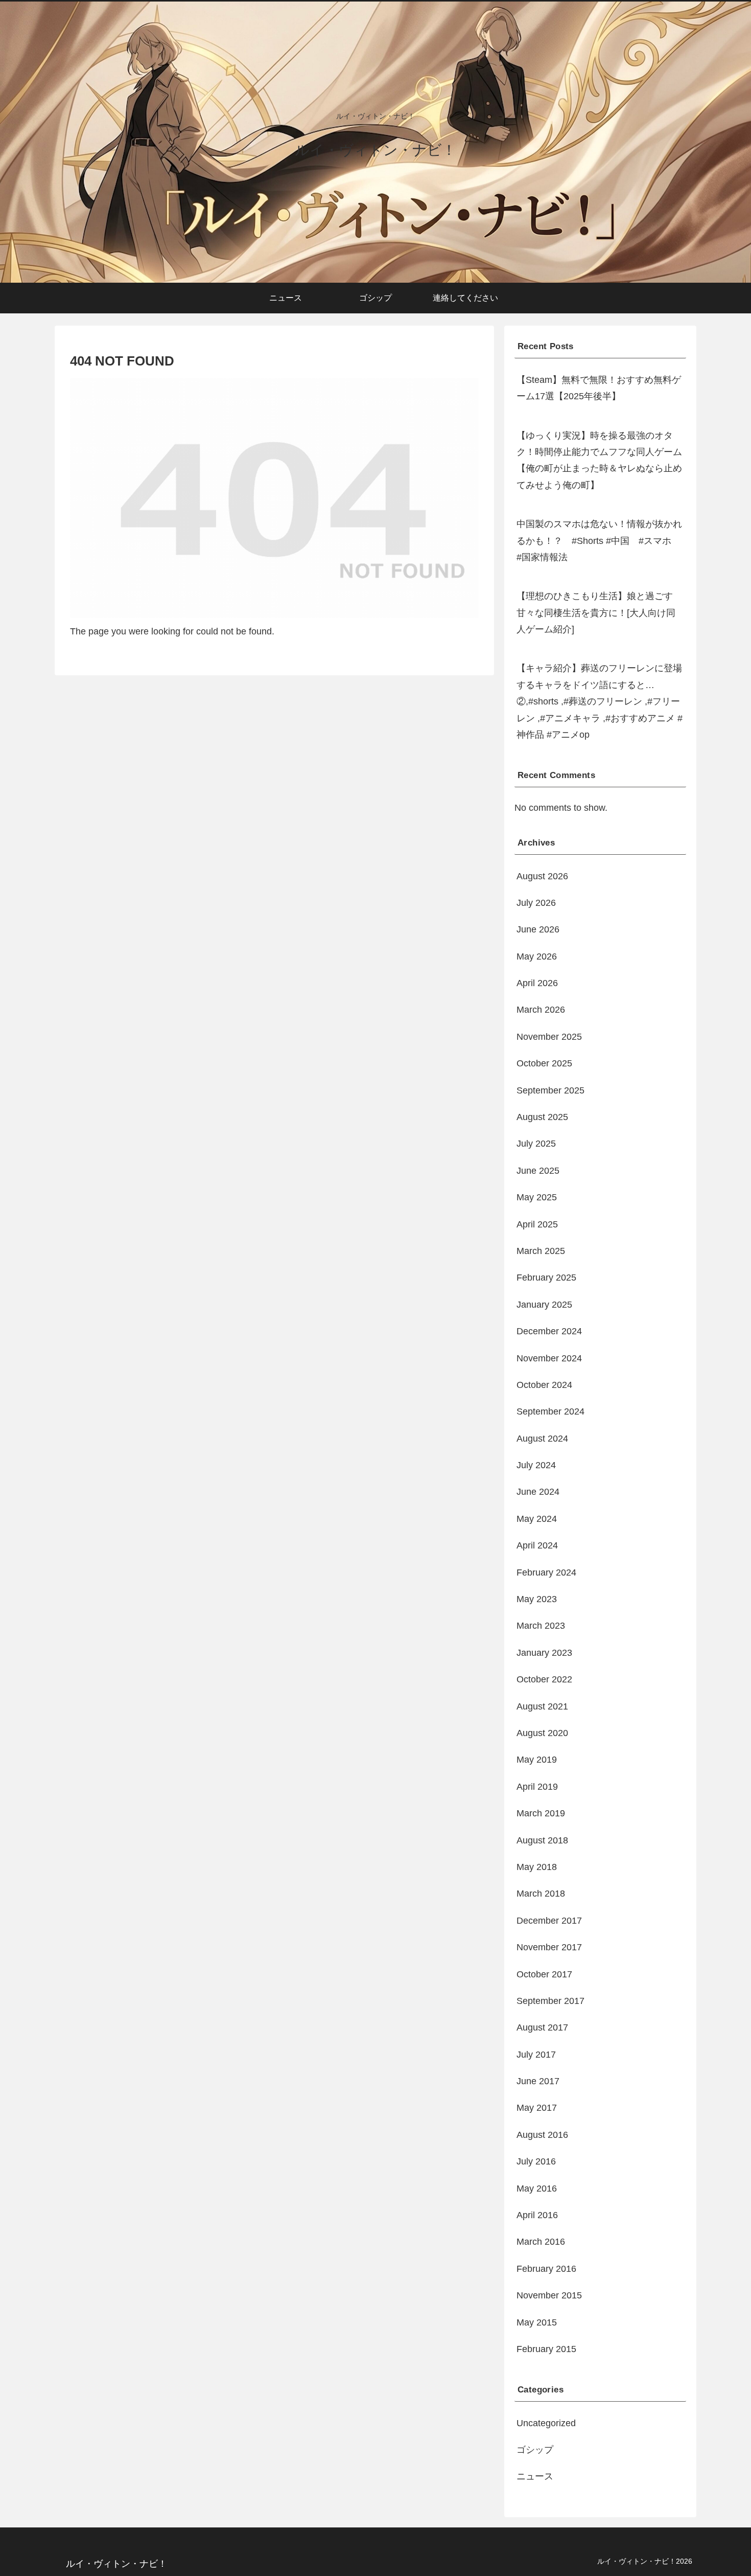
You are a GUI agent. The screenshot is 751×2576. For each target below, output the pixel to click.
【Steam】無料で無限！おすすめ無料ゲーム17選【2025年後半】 (599, 388)
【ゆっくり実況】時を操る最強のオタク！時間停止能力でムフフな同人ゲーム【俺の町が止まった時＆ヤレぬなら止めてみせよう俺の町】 (599, 460)
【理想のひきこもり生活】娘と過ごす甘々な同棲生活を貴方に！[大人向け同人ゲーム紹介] (596, 613)
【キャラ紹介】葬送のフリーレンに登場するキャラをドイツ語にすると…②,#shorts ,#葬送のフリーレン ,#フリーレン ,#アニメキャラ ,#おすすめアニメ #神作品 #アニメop (600, 701)
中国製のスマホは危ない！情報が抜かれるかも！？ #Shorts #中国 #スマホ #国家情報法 (599, 541)
